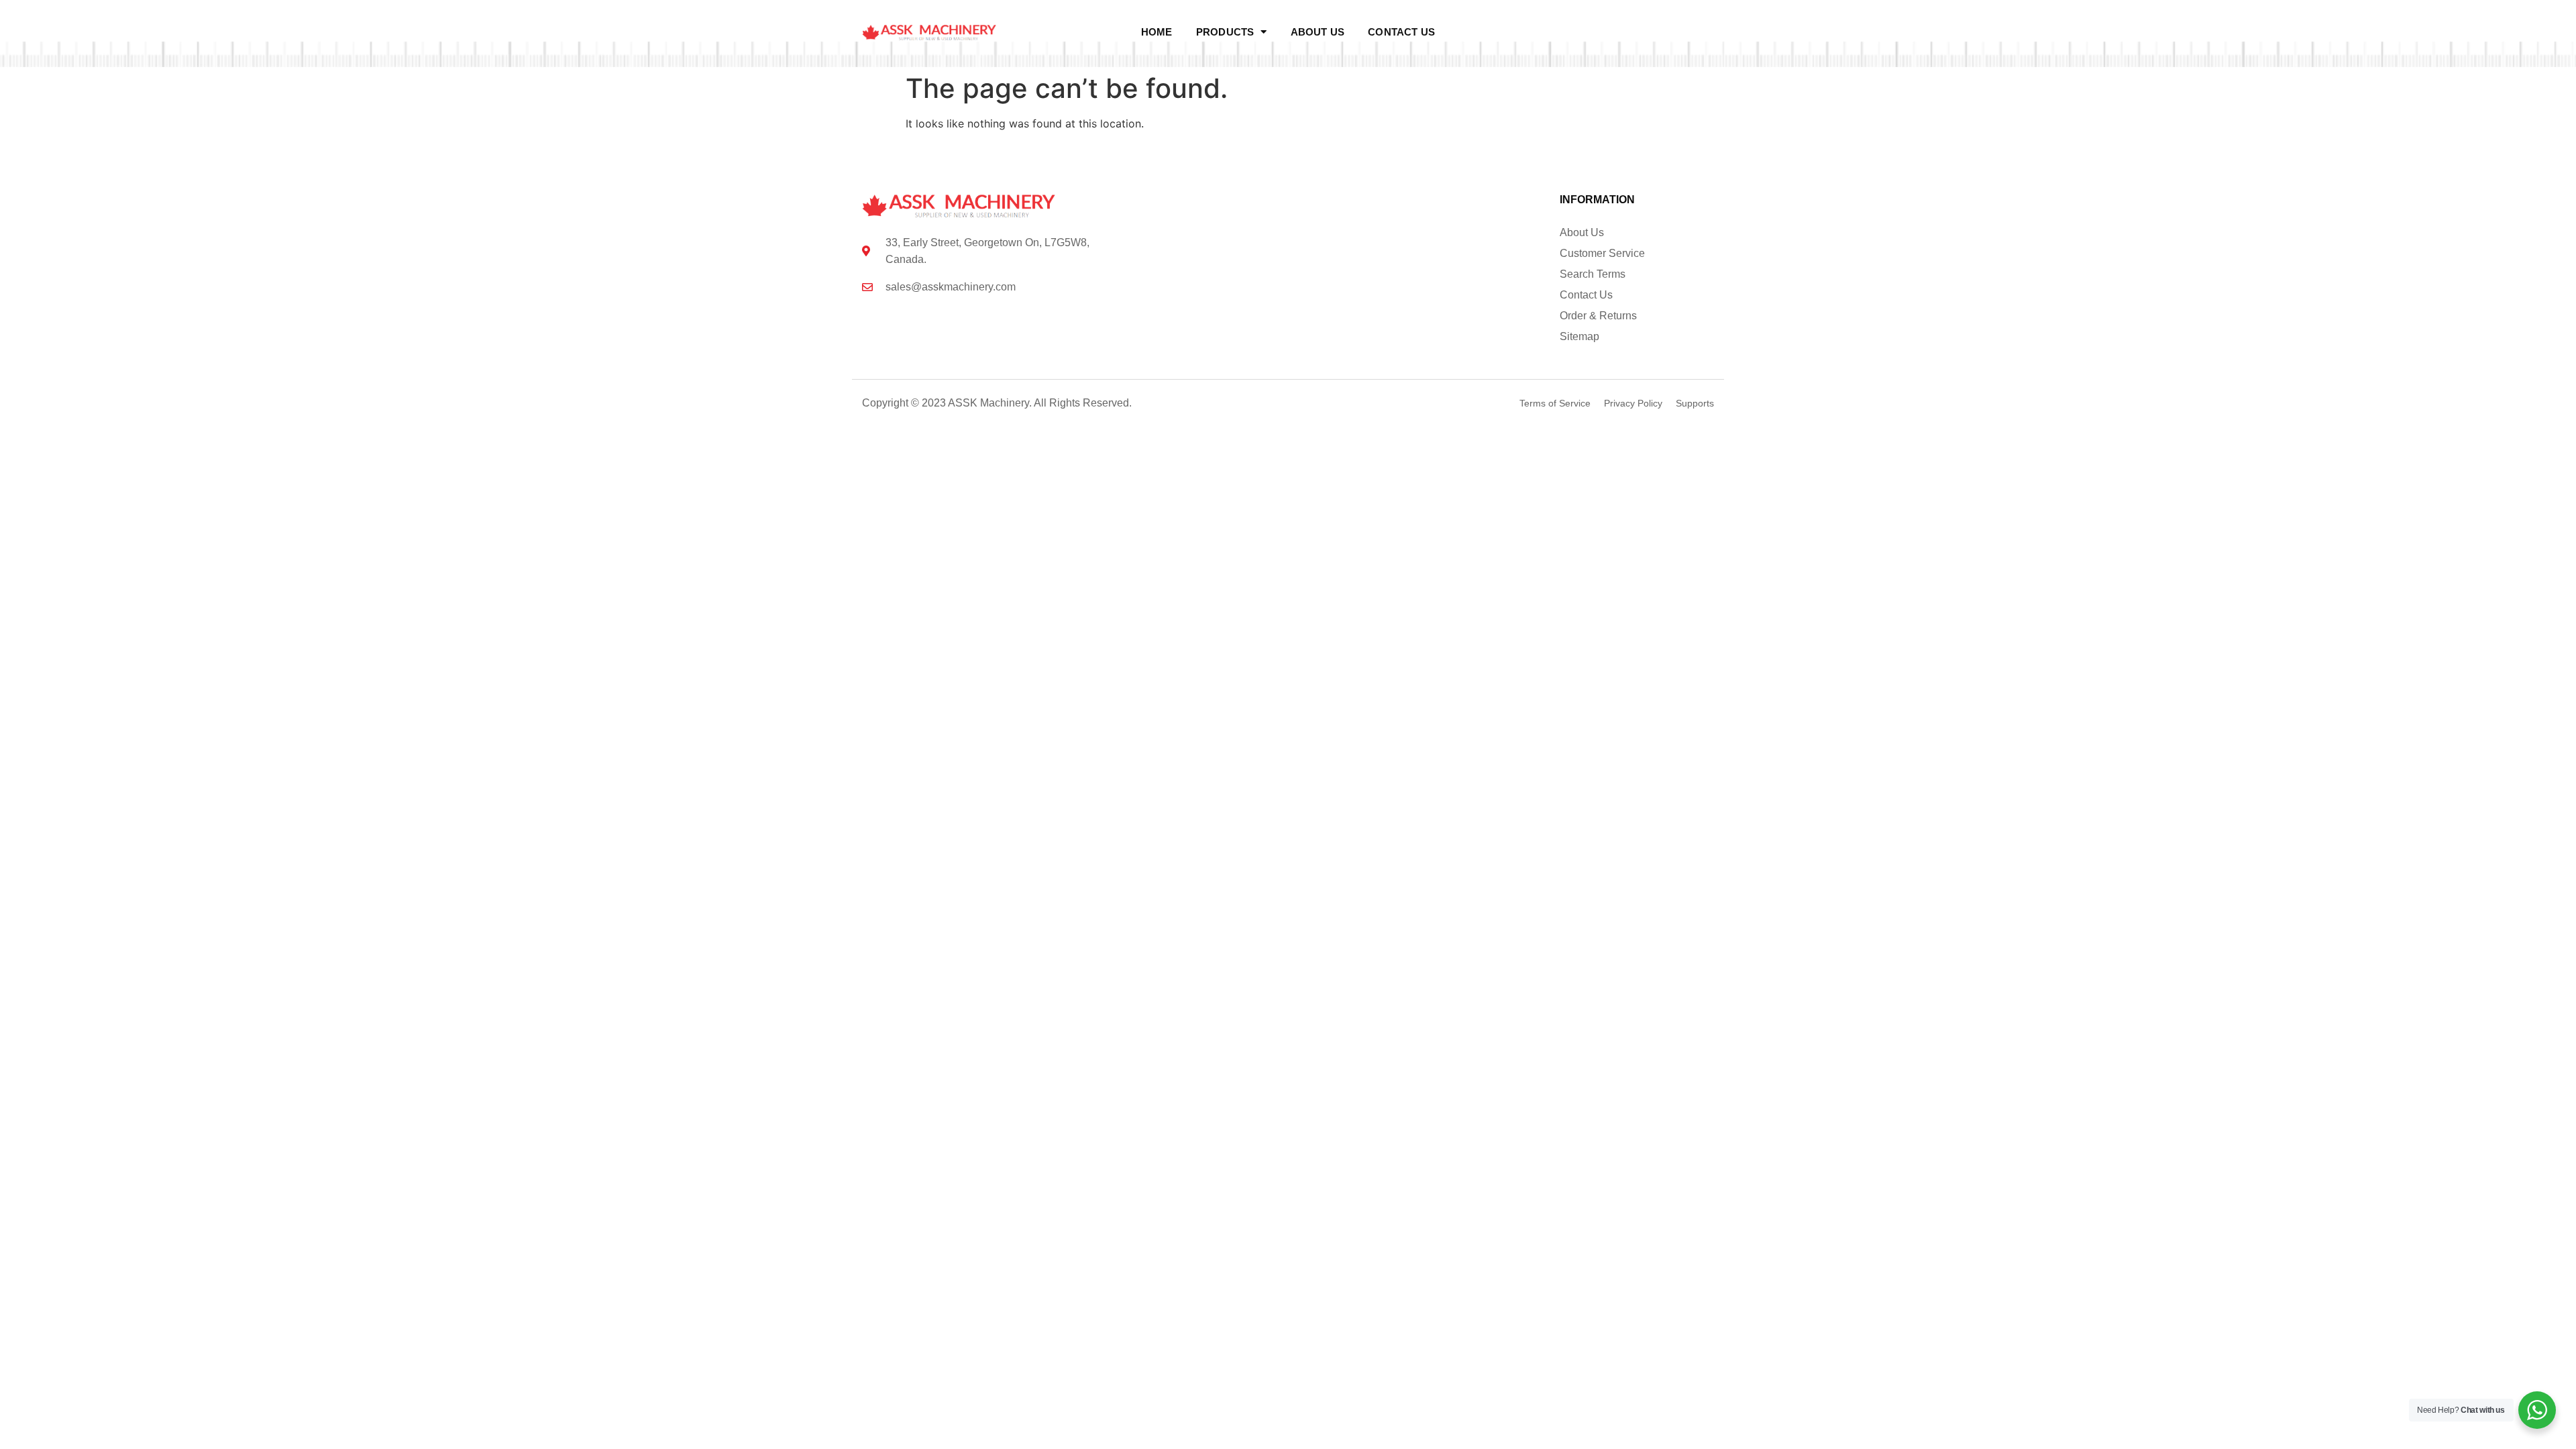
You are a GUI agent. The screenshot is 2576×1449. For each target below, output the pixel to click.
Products (1225, 32)
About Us (1318, 32)
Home (1157, 32)
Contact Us (1401, 32)
